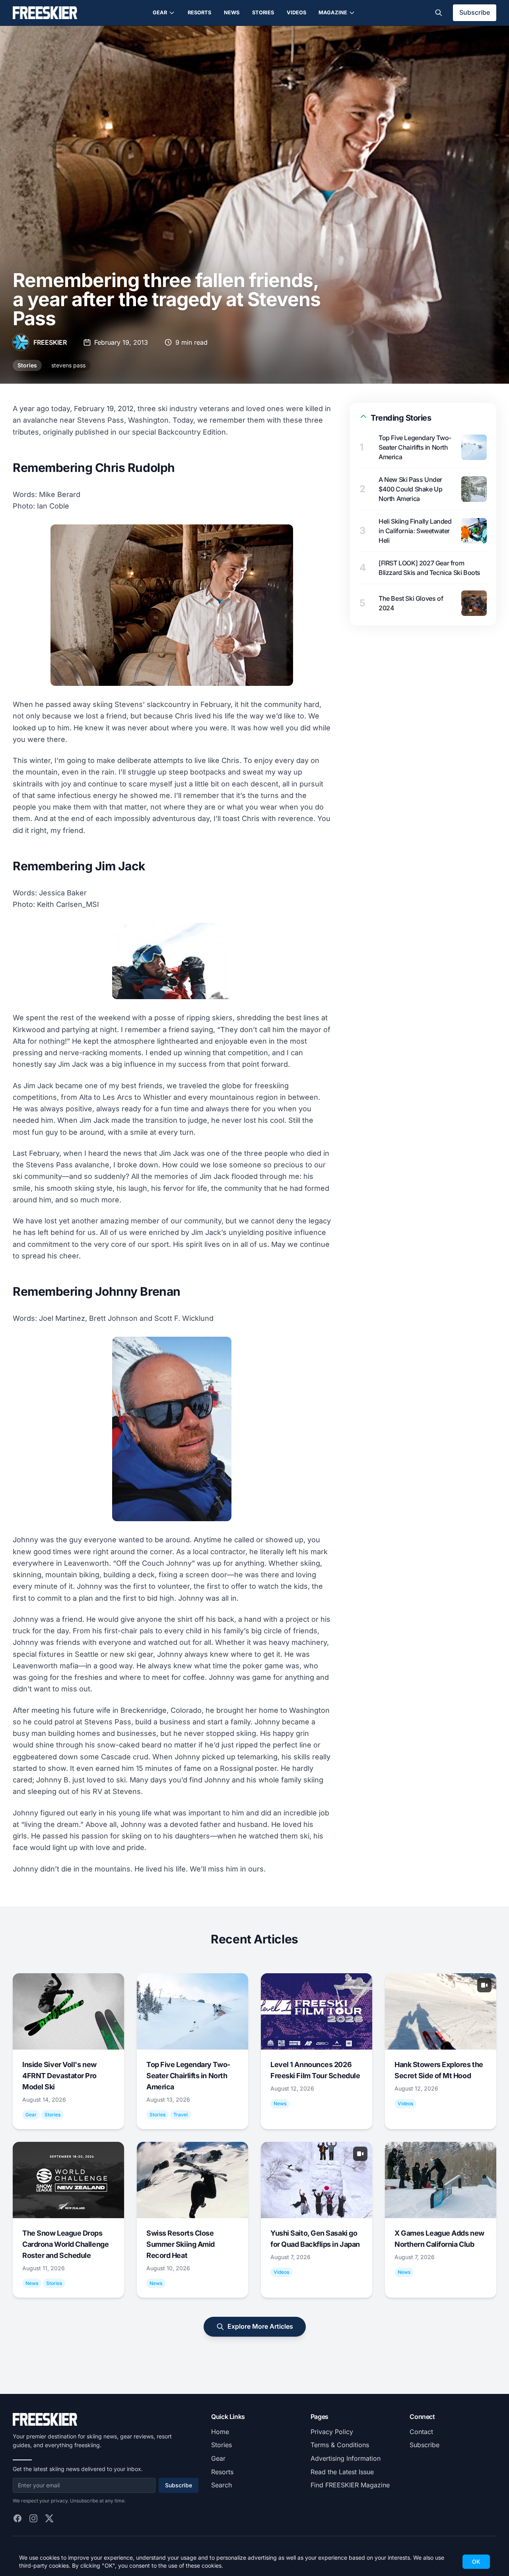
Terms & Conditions (340, 2445)
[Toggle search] (439, 13)
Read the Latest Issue (342, 2472)
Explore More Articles (260, 2326)
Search (221, 2485)
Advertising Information (346, 2458)
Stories (263, 13)
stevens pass (68, 365)
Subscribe (475, 12)
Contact (421, 2432)
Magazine (333, 13)
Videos (296, 13)
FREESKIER (50, 342)
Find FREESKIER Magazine (350, 2485)
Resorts (199, 13)
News (232, 13)
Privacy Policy (332, 2432)
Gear (160, 13)
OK (476, 2561)
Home (220, 2432)
